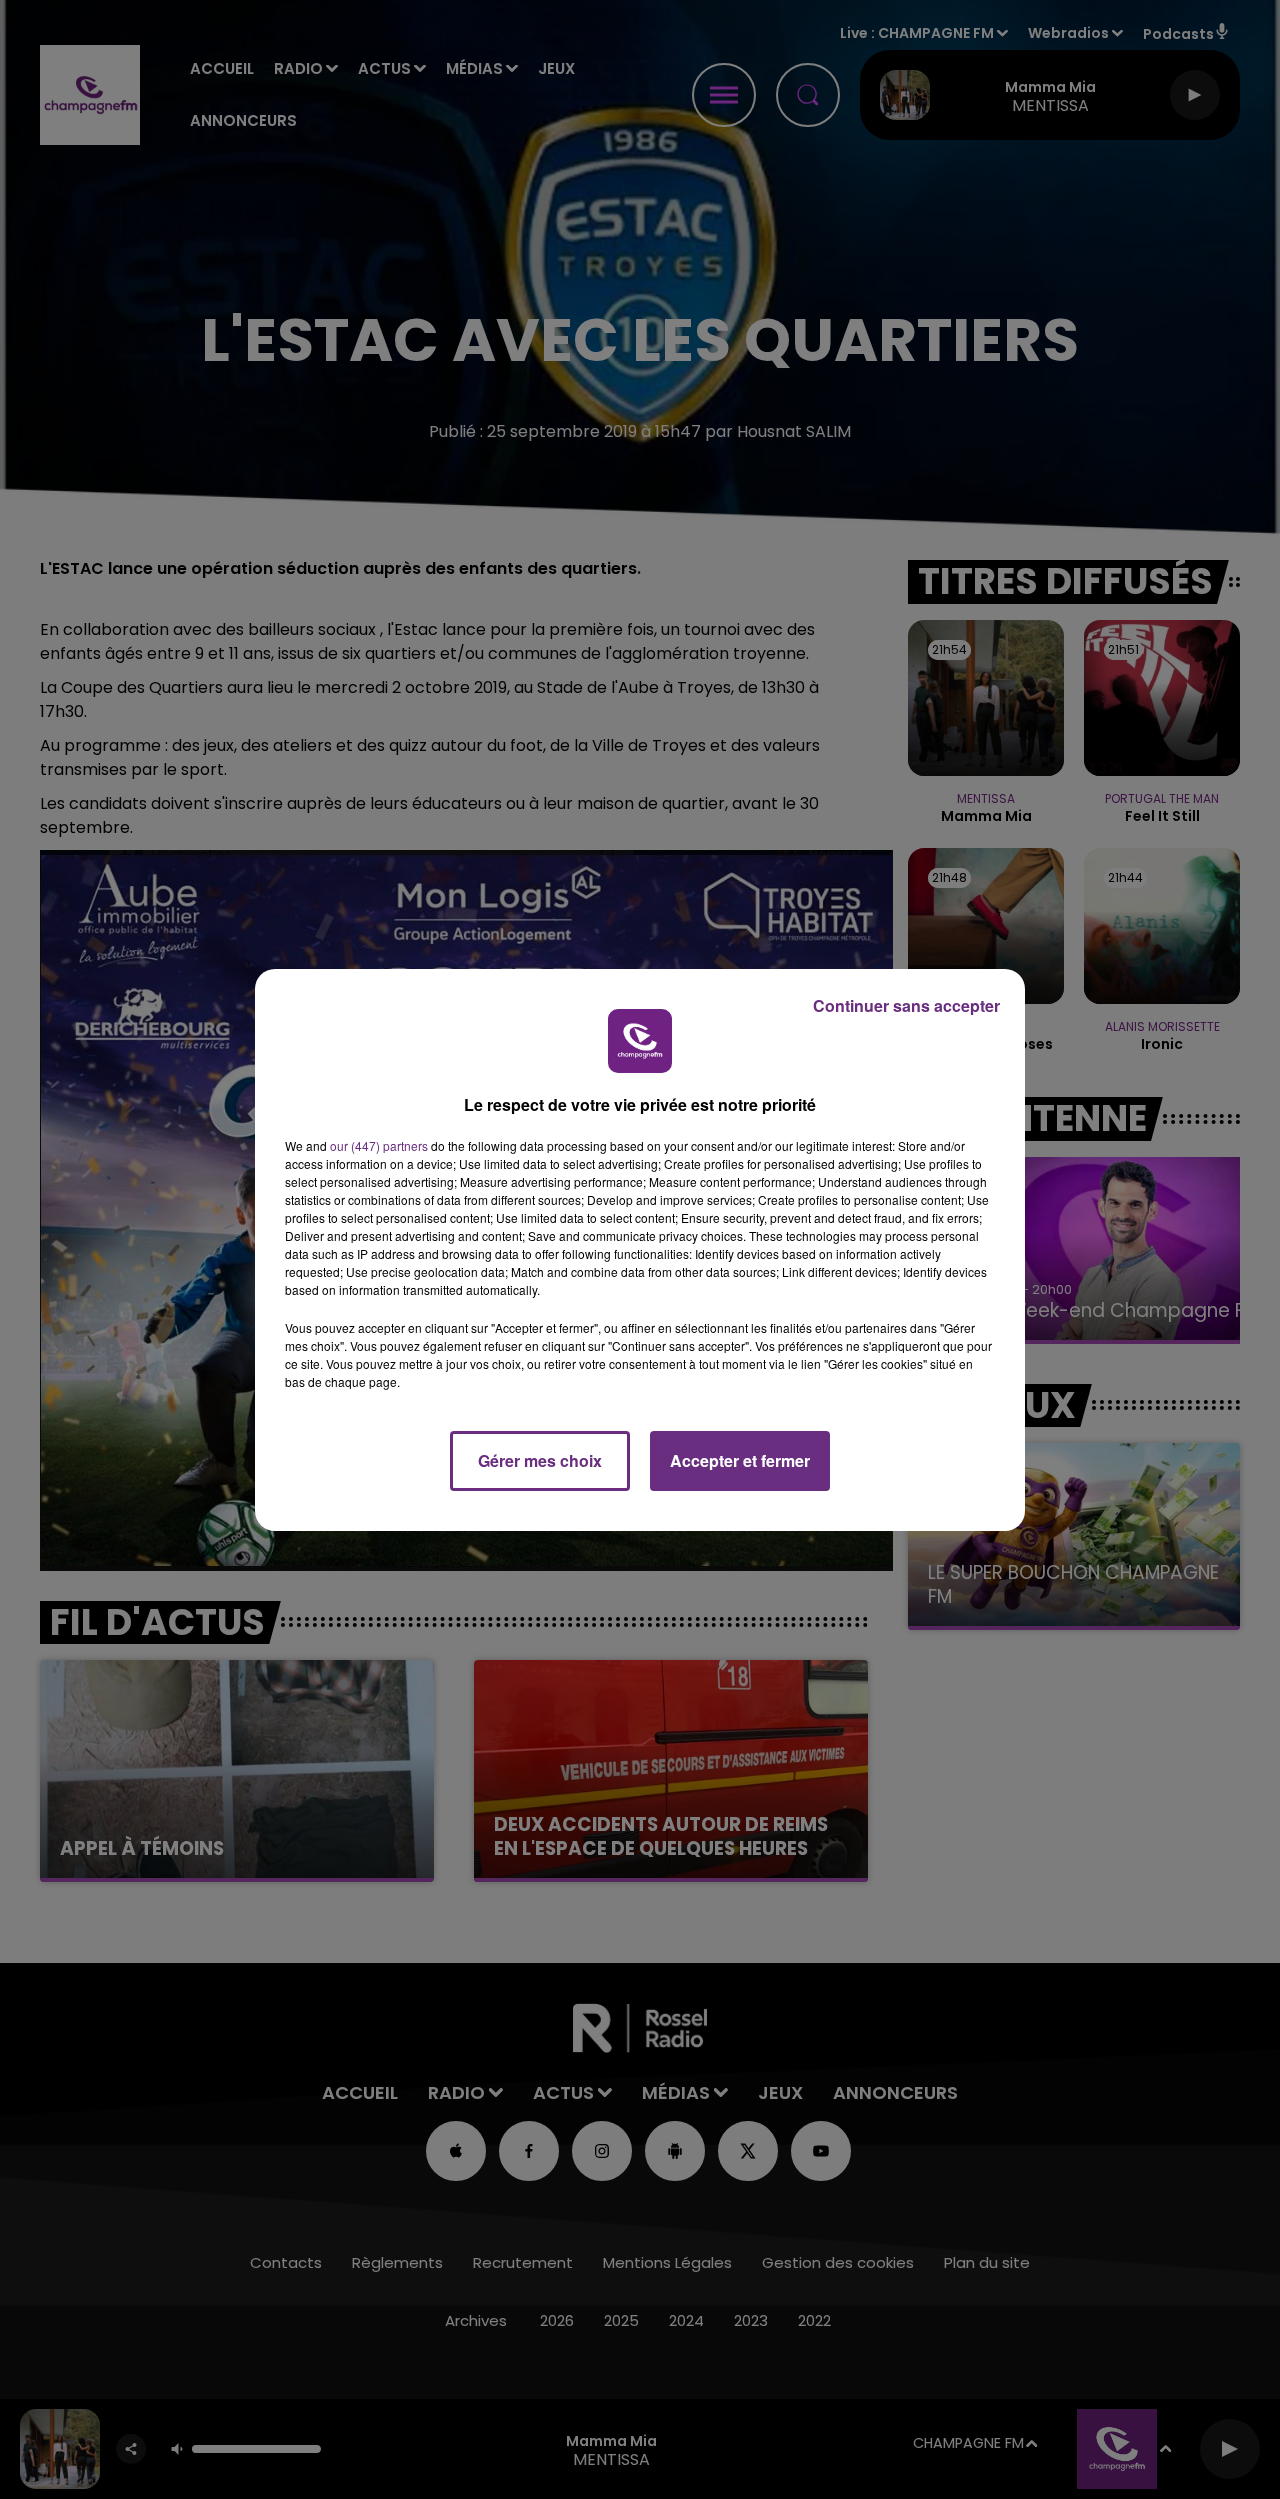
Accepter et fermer (740, 1460)
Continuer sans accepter (906, 1005)
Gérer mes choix (540, 1460)
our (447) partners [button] (379, 1145)
